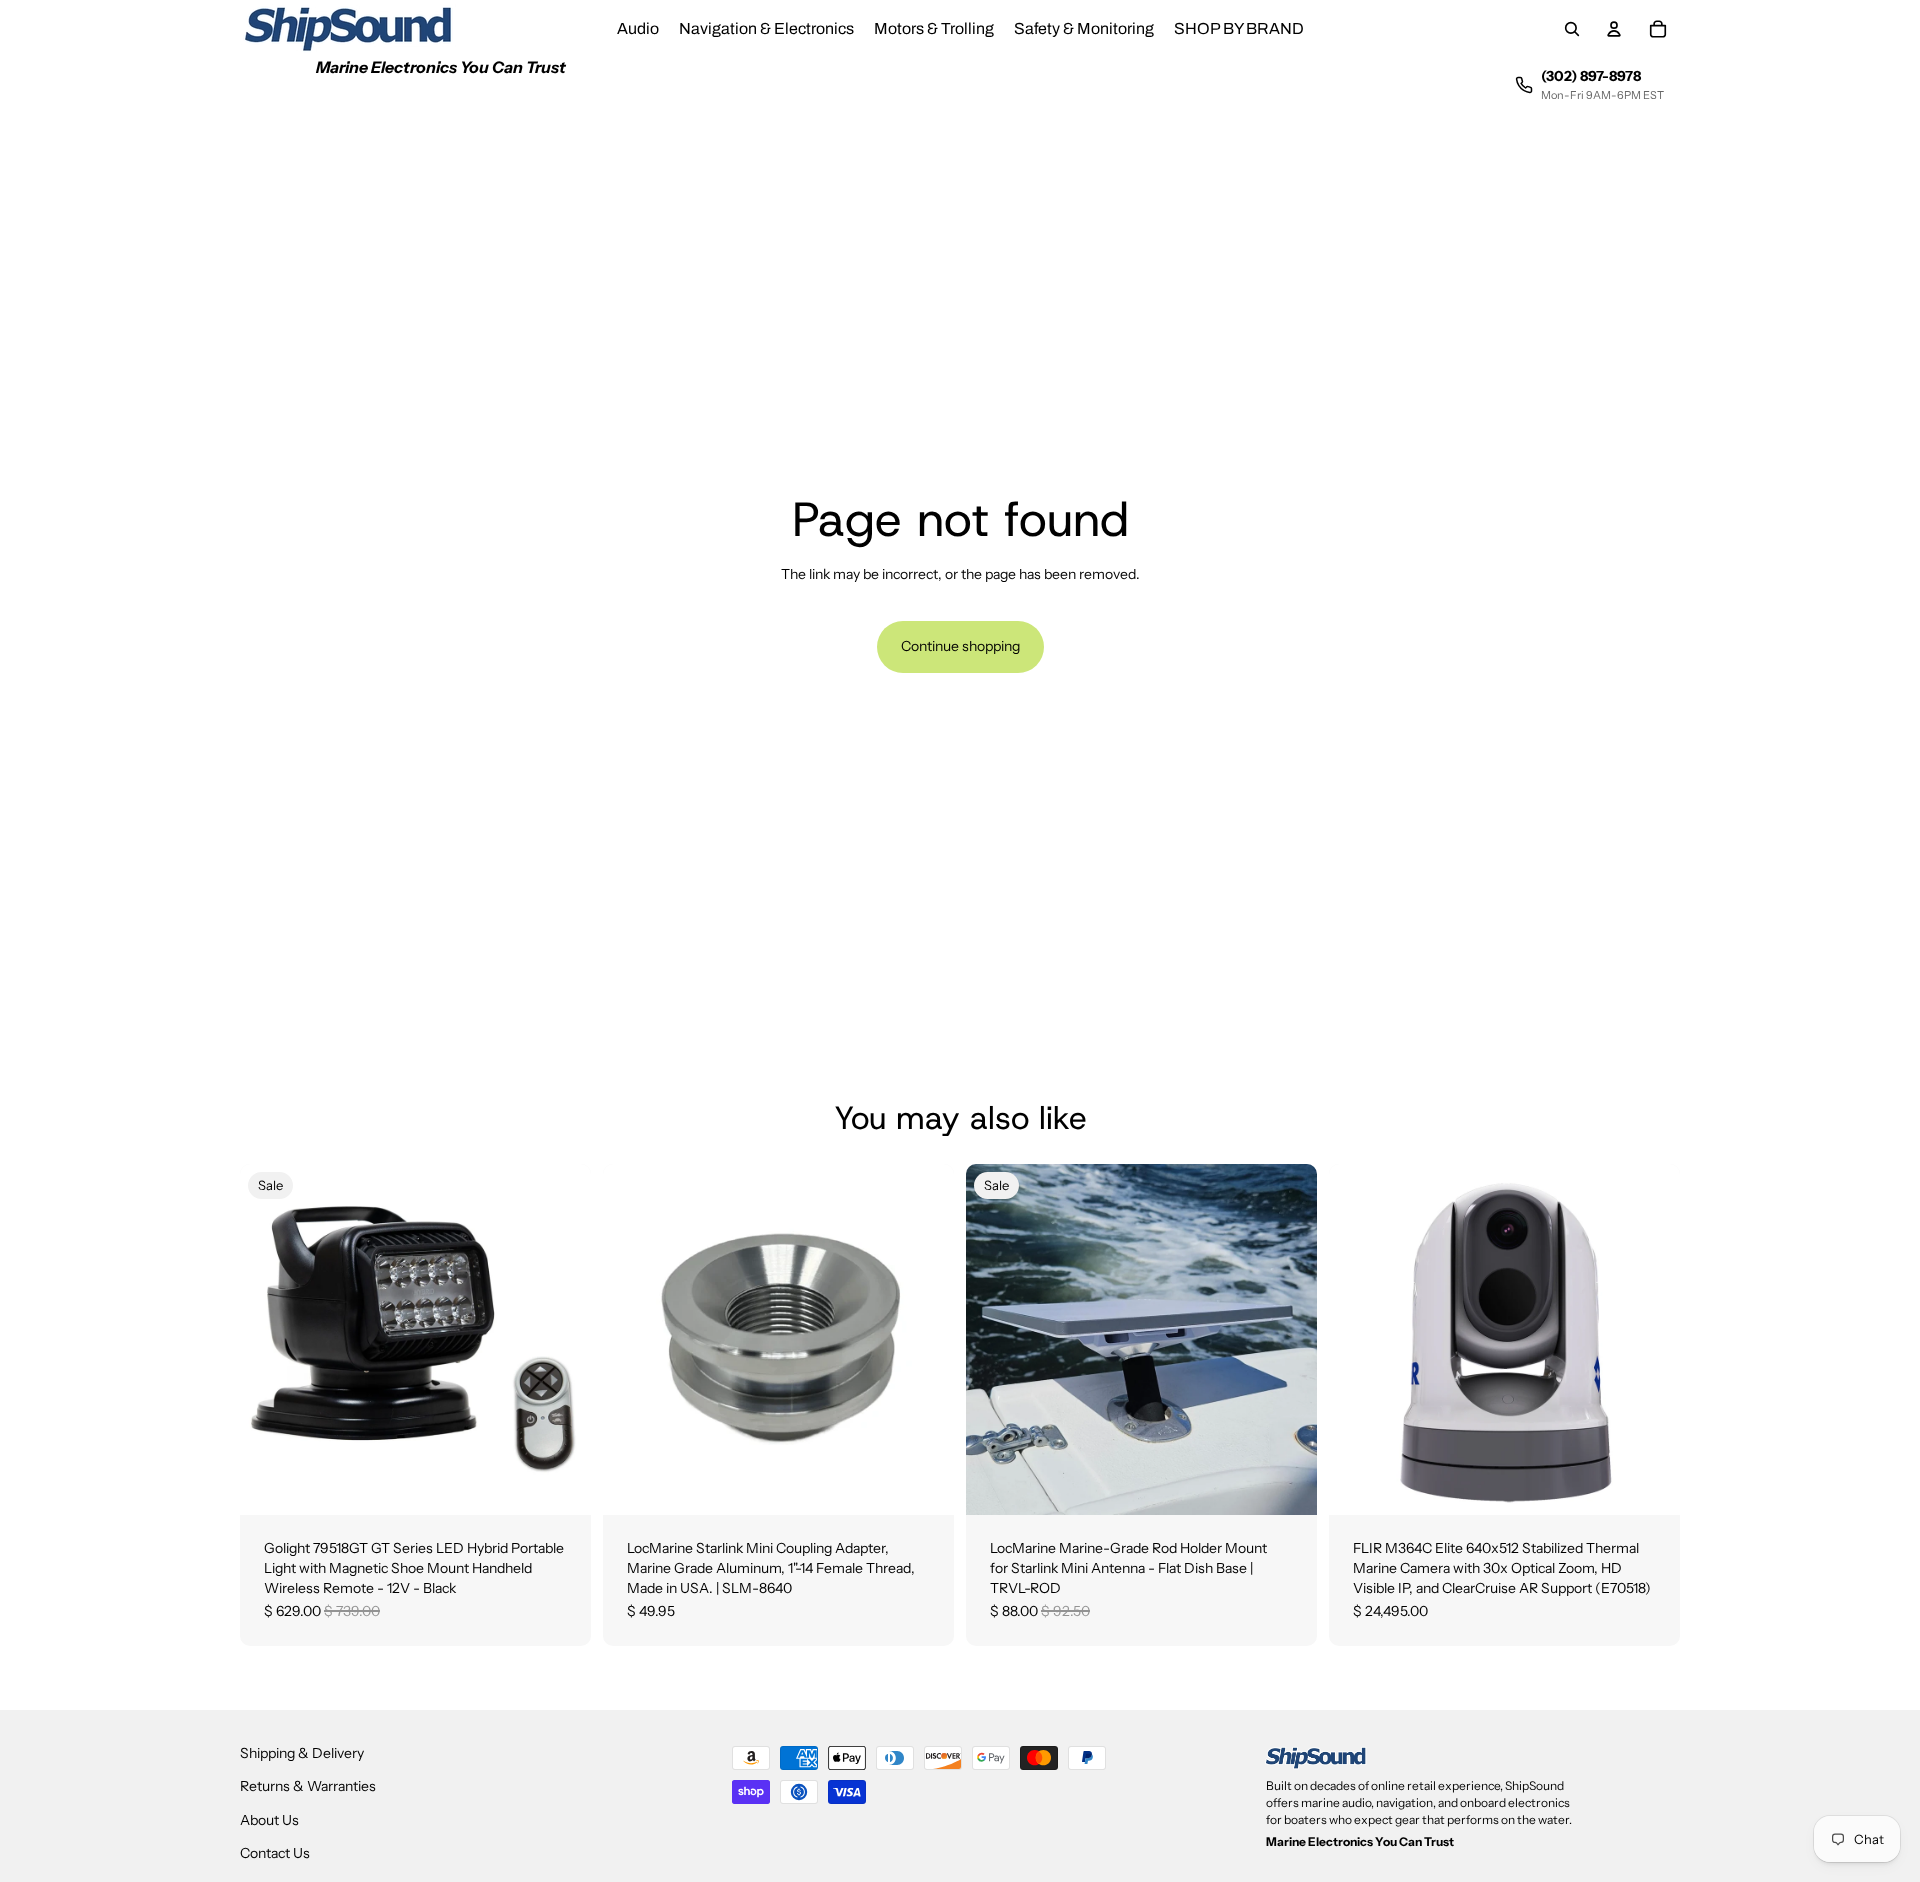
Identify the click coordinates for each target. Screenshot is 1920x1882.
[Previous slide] (996, 1340)
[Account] (1614, 29)
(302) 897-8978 (1591, 76)
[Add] (560, 1485)
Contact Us (275, 1853)
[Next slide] (1287, 1340)
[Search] (1572, 29)
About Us (269, 1820)
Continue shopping (960, 646)
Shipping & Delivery (302, 1753)
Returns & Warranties (308, 1786)
